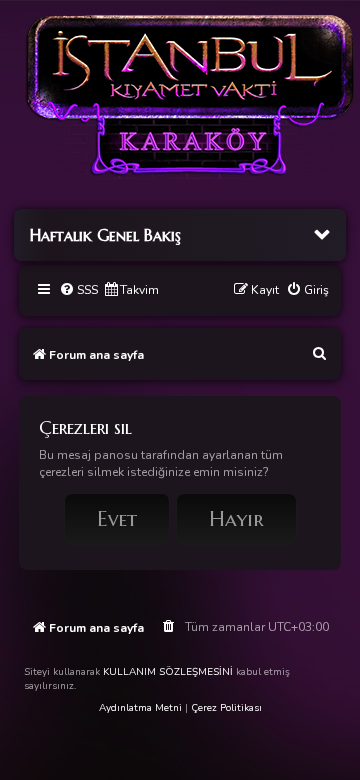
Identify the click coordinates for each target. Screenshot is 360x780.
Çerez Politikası (226, 708)
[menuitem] (78, 290)
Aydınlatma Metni (140, 708)
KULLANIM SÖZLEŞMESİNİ (168, 672)
